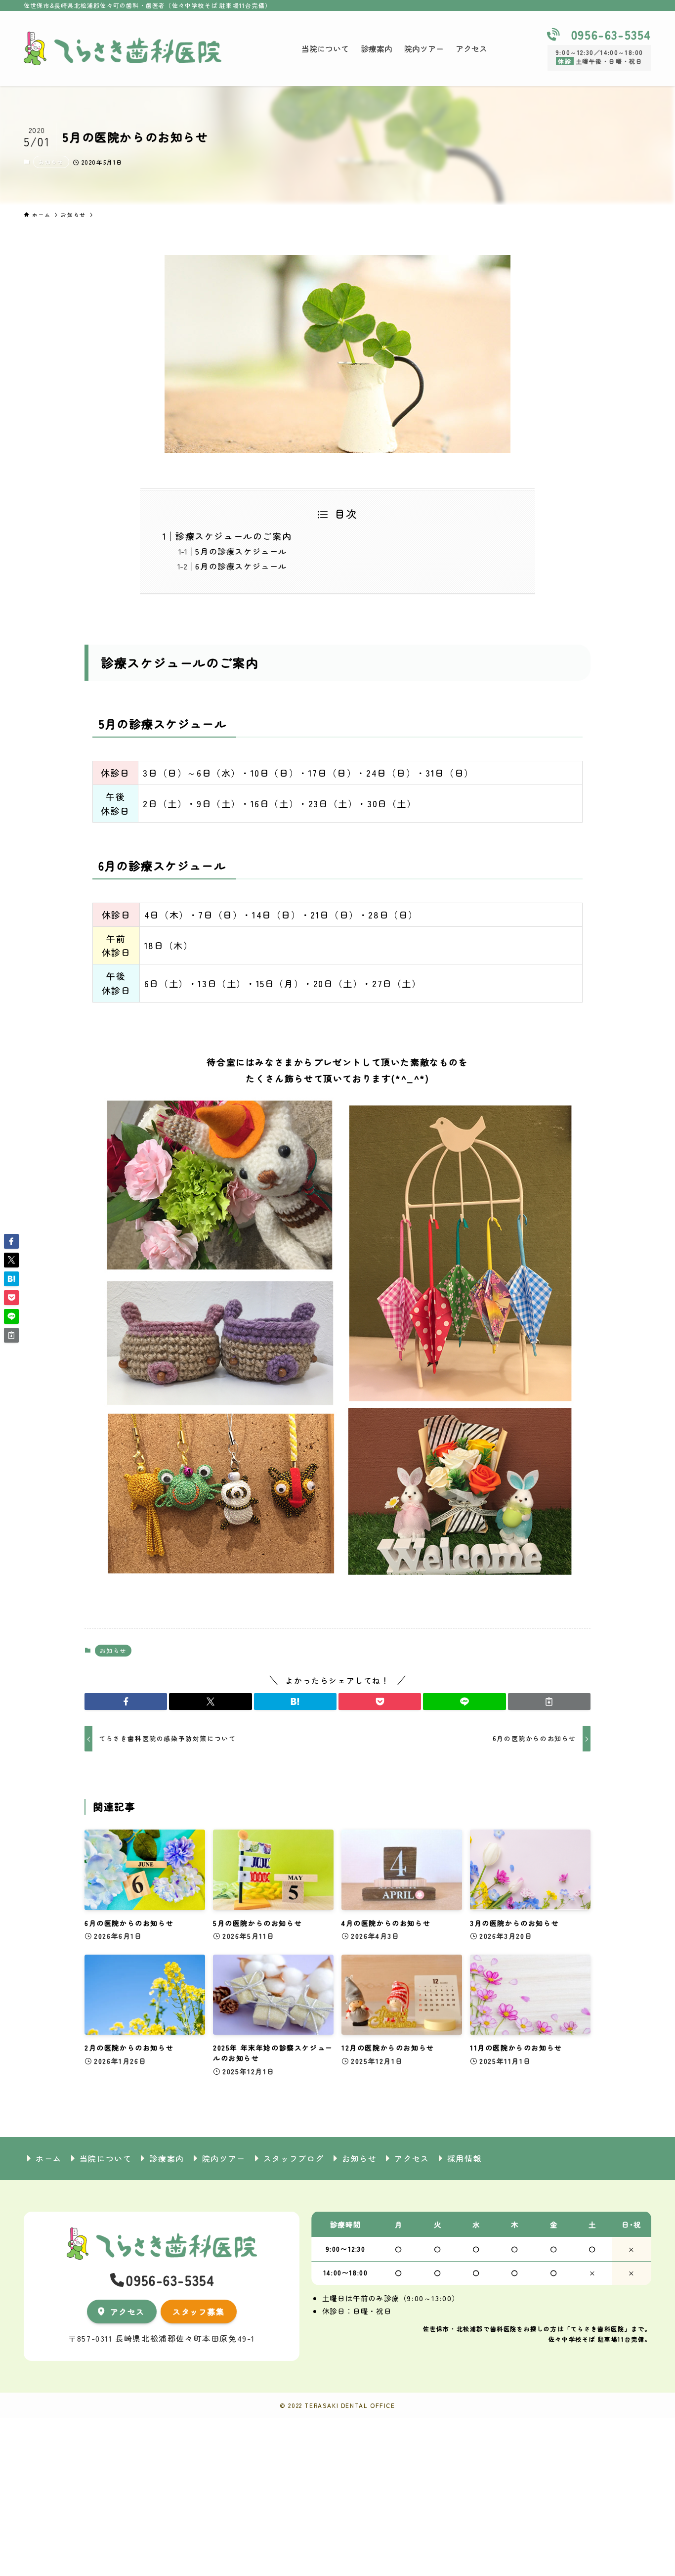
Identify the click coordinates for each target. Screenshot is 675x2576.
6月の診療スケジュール (241, 566)
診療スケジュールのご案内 (233, 536)
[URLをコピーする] (549, 1702)
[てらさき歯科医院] (123, 48)
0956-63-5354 (611, 34)
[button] (126, 1702)
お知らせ (51, 162)
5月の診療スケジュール (241, 551)
